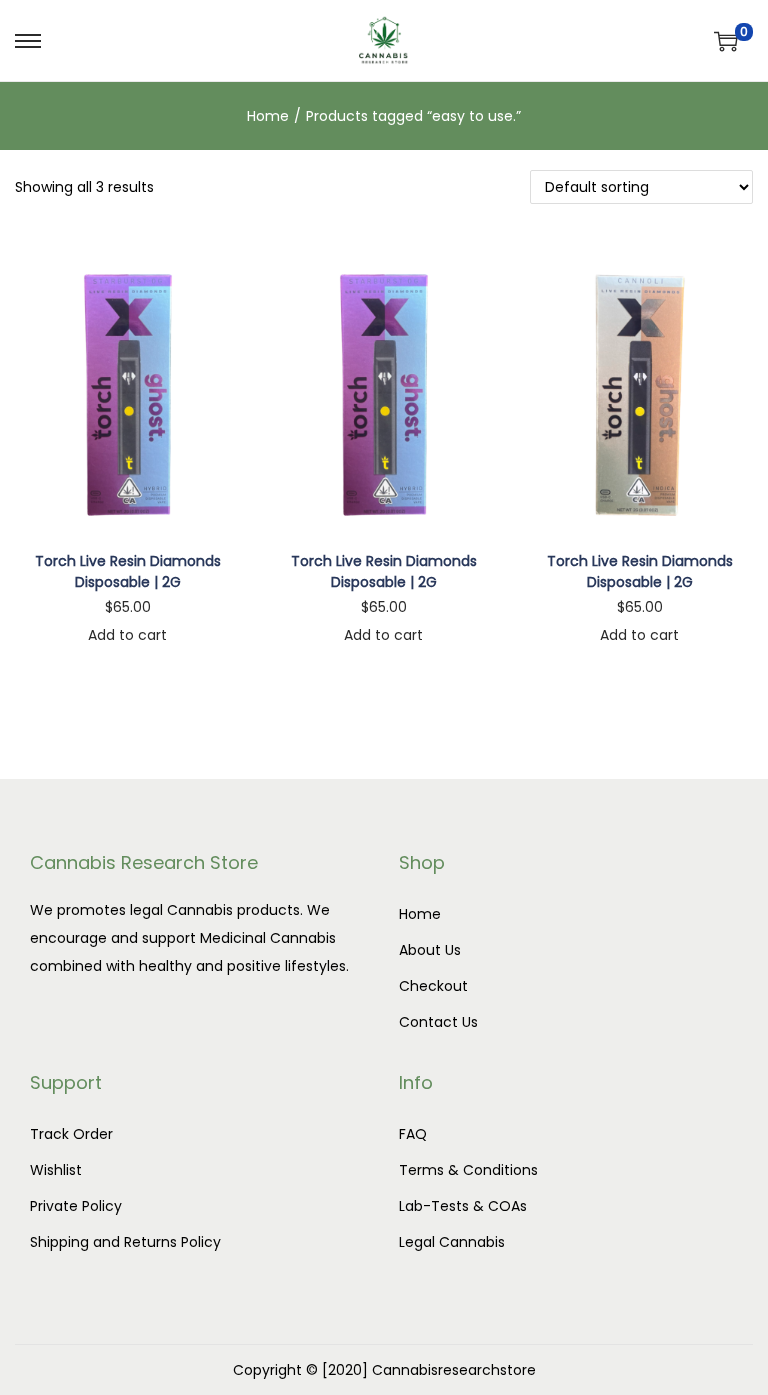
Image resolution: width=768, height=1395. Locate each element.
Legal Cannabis (452, 1242)
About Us (430, 950)
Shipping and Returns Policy (125, 1242)
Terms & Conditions (468, 1170)
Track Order (71, 1134)
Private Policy (76, 1206)
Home (268, 116)
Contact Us (438, 1022)
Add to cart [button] (127, 635)
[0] (726, 41)
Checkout (433, 986)
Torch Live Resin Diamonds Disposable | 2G (128, 571)
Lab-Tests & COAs (463, 1206)
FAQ (413, 1134)
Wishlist (56, 1170)
